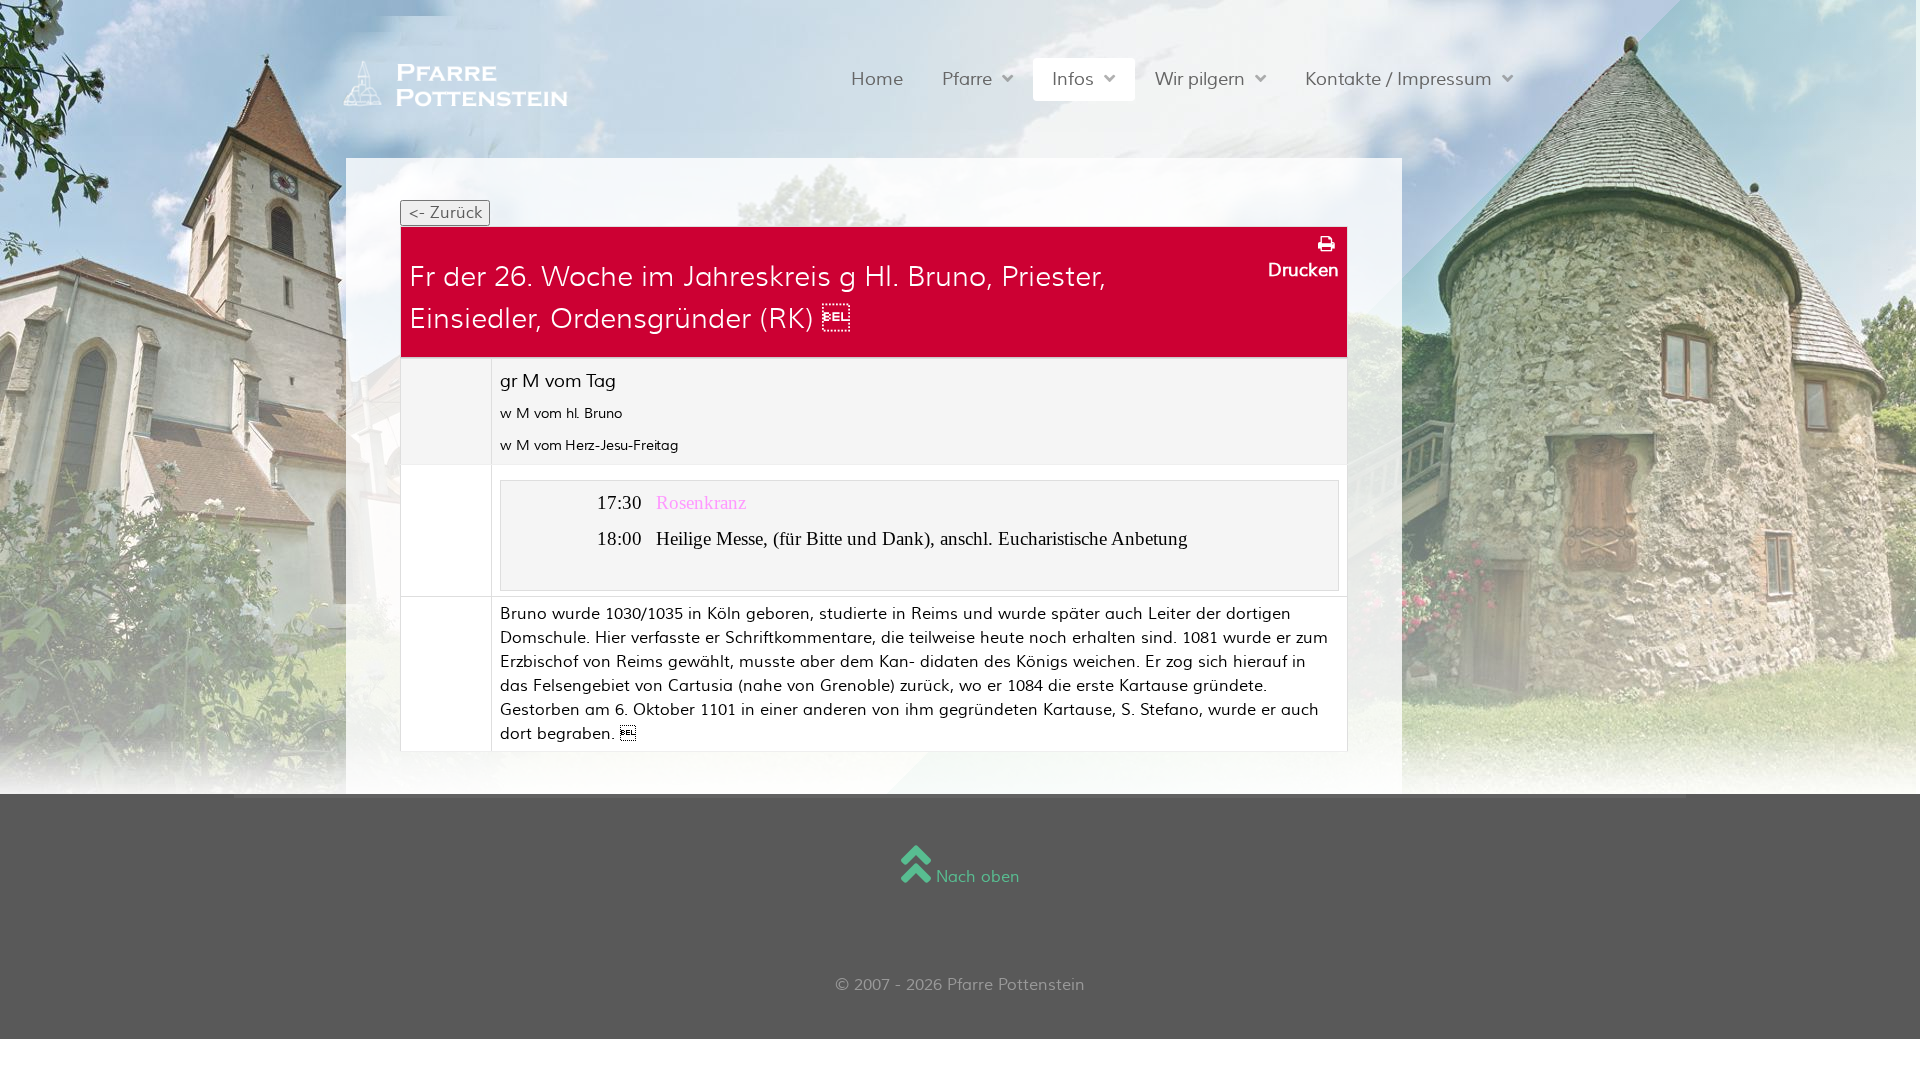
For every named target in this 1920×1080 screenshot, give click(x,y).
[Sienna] (449, 85)
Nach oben (975, 877)
